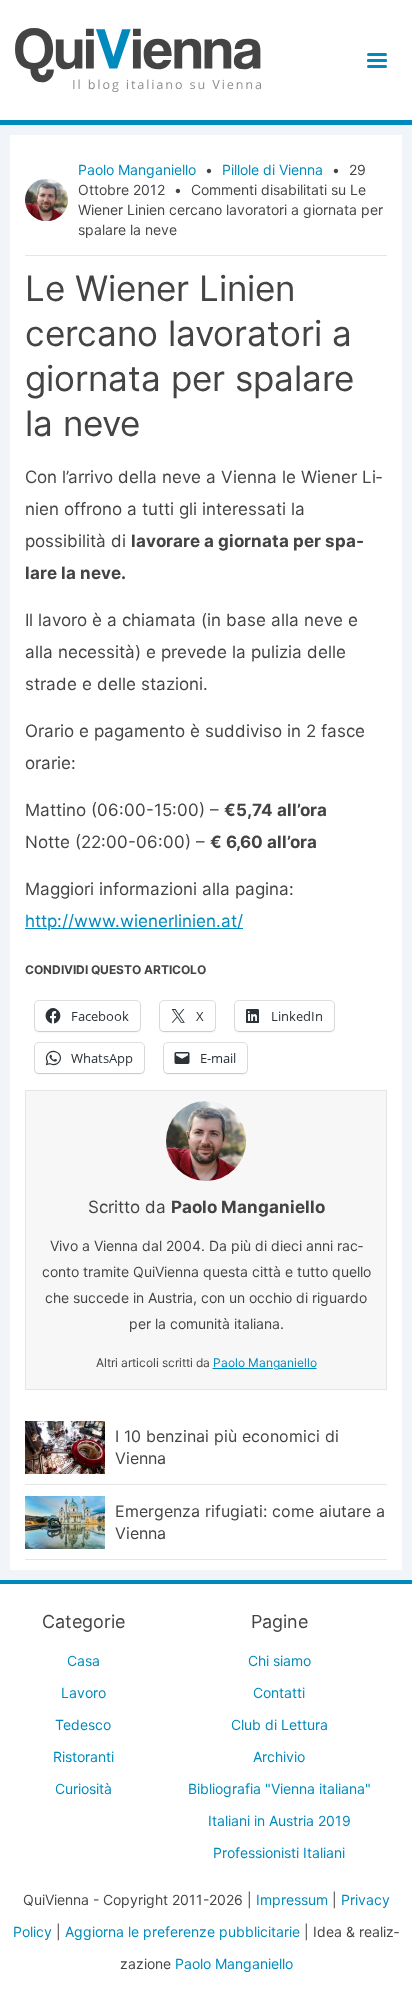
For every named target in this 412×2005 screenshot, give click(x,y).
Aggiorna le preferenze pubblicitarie (182, 1931)
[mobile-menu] (373, 60)
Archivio (279, 1756)
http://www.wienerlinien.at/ (134, 921)
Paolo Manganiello (137, 169)
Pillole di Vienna (272, 169)
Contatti (279, 1692)
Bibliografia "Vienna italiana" (279, 1788)
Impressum (292, 1899)
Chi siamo (279, 1660)
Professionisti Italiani (279, 1852)
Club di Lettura (279, 1724)
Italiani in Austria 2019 (279, 1820)
